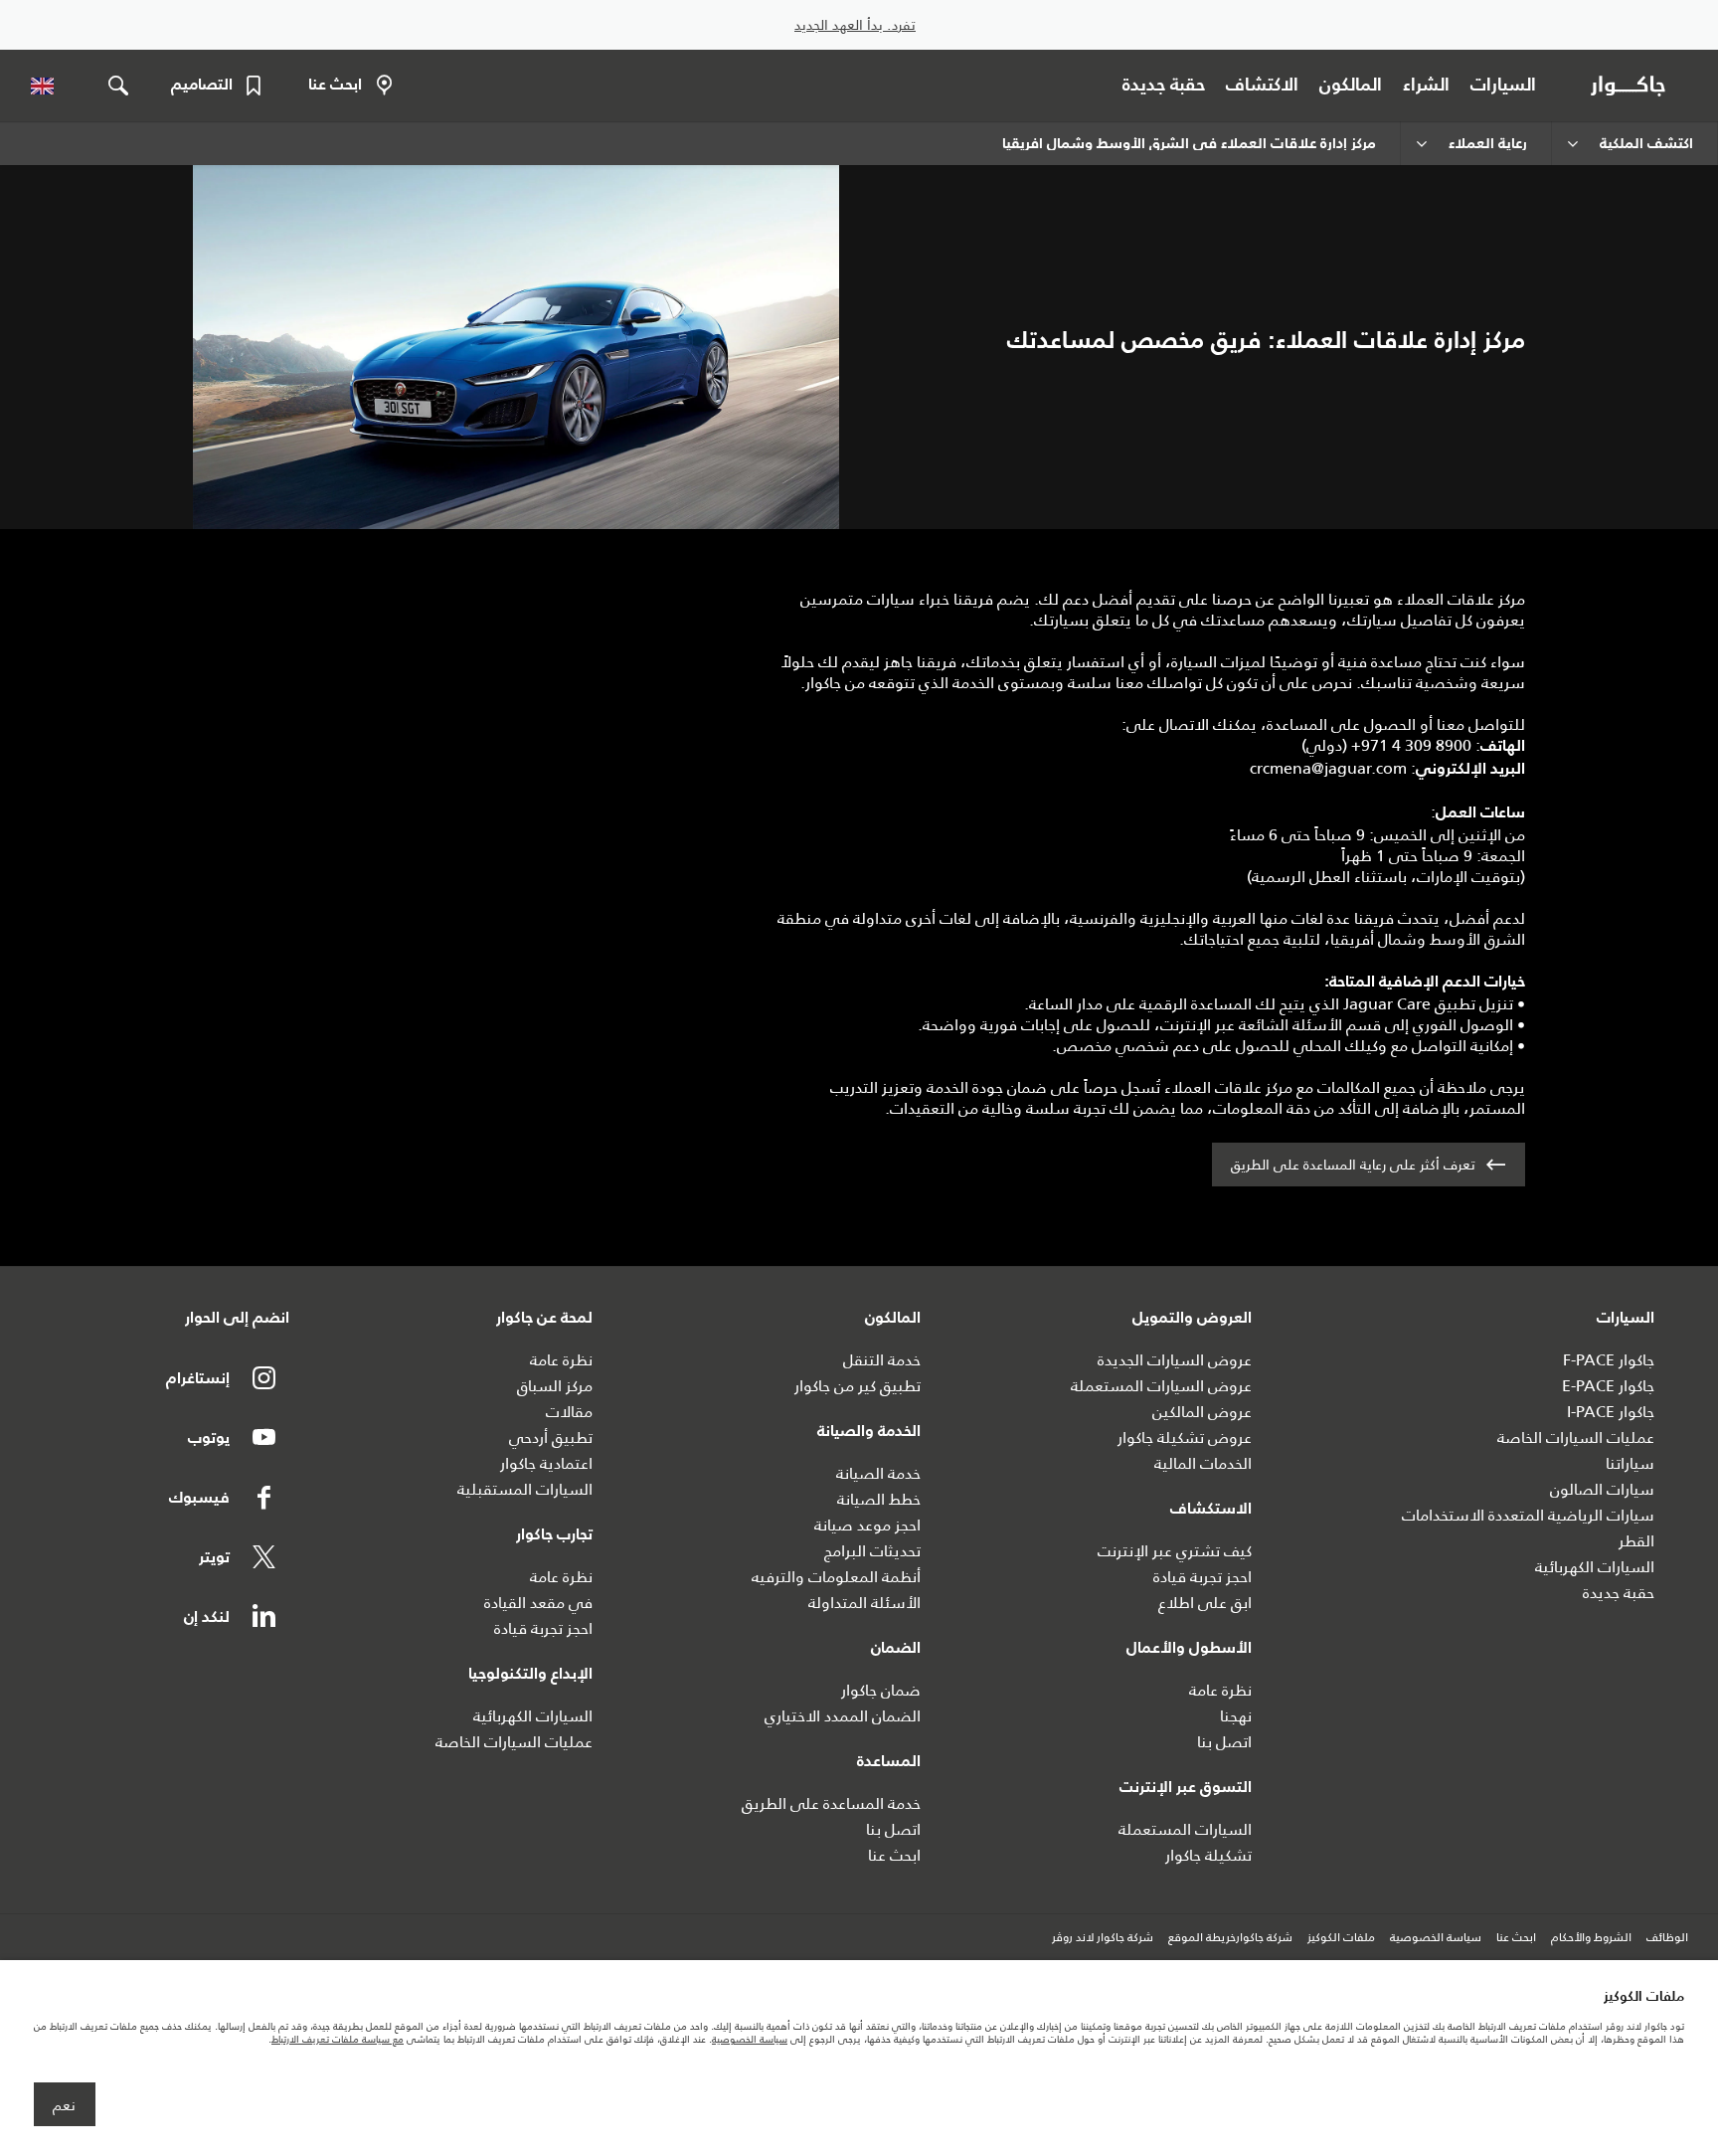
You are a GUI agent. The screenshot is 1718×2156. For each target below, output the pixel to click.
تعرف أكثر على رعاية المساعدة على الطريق (1353, 1165)
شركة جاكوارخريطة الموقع (1230, 1938)
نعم (64, 2105)
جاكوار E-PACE (1608, 1386)
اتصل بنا (1224, 1742)
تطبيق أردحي (551, 1437)
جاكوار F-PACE (1609, 1360)
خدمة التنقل (882, 1360)
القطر (1636, 1541)
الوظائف (1667, 1938)
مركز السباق (555, 1386)
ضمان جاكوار (881, 1690)
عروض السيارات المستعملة (1161, 1386)
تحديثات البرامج (872, 1551)
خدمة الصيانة (878, 1473)
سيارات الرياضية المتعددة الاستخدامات (1528, 1515)
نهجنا (1236, 1716)
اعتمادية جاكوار (546, 1463)
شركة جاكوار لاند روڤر (1103, 1938)
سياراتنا (1630, 1463)
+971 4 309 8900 (1411, 745)
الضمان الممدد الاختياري (843, 1716)
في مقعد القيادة (538, 1603)
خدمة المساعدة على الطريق (831, 1803)
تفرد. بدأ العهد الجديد (855, 25)
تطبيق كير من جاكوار (858, 1386)
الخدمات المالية (1203, 1463)
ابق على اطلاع (1205, 1603)
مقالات (569, 1412)
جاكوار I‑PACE (1611, 1412)
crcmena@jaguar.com (1328, 768)
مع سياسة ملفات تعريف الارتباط (338, 2039)
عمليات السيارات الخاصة (1576, 1437)
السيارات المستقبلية (525, 1489)
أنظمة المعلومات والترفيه (836, 1577)
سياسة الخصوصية (1436, 1938)
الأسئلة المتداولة (864, 1603)
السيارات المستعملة (1185, 1829)
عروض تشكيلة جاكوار (1185, 1437)
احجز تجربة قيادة (1203, 1577)
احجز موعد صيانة (867, 1525)
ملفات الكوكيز (1341, 1938)
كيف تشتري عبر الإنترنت (1175, 1551)
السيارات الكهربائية (1595, 1567)
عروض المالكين (1202, 1412)
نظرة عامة (1220, 1690)
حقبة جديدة (1619, 1593)
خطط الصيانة (879, 1499)
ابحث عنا (894, 1855)
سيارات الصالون (1602, 1489)
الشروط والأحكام (1591, 1938)
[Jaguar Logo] (1632, 86)
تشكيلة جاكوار (1208, 1855)
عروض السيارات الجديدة (1175, 1360)
